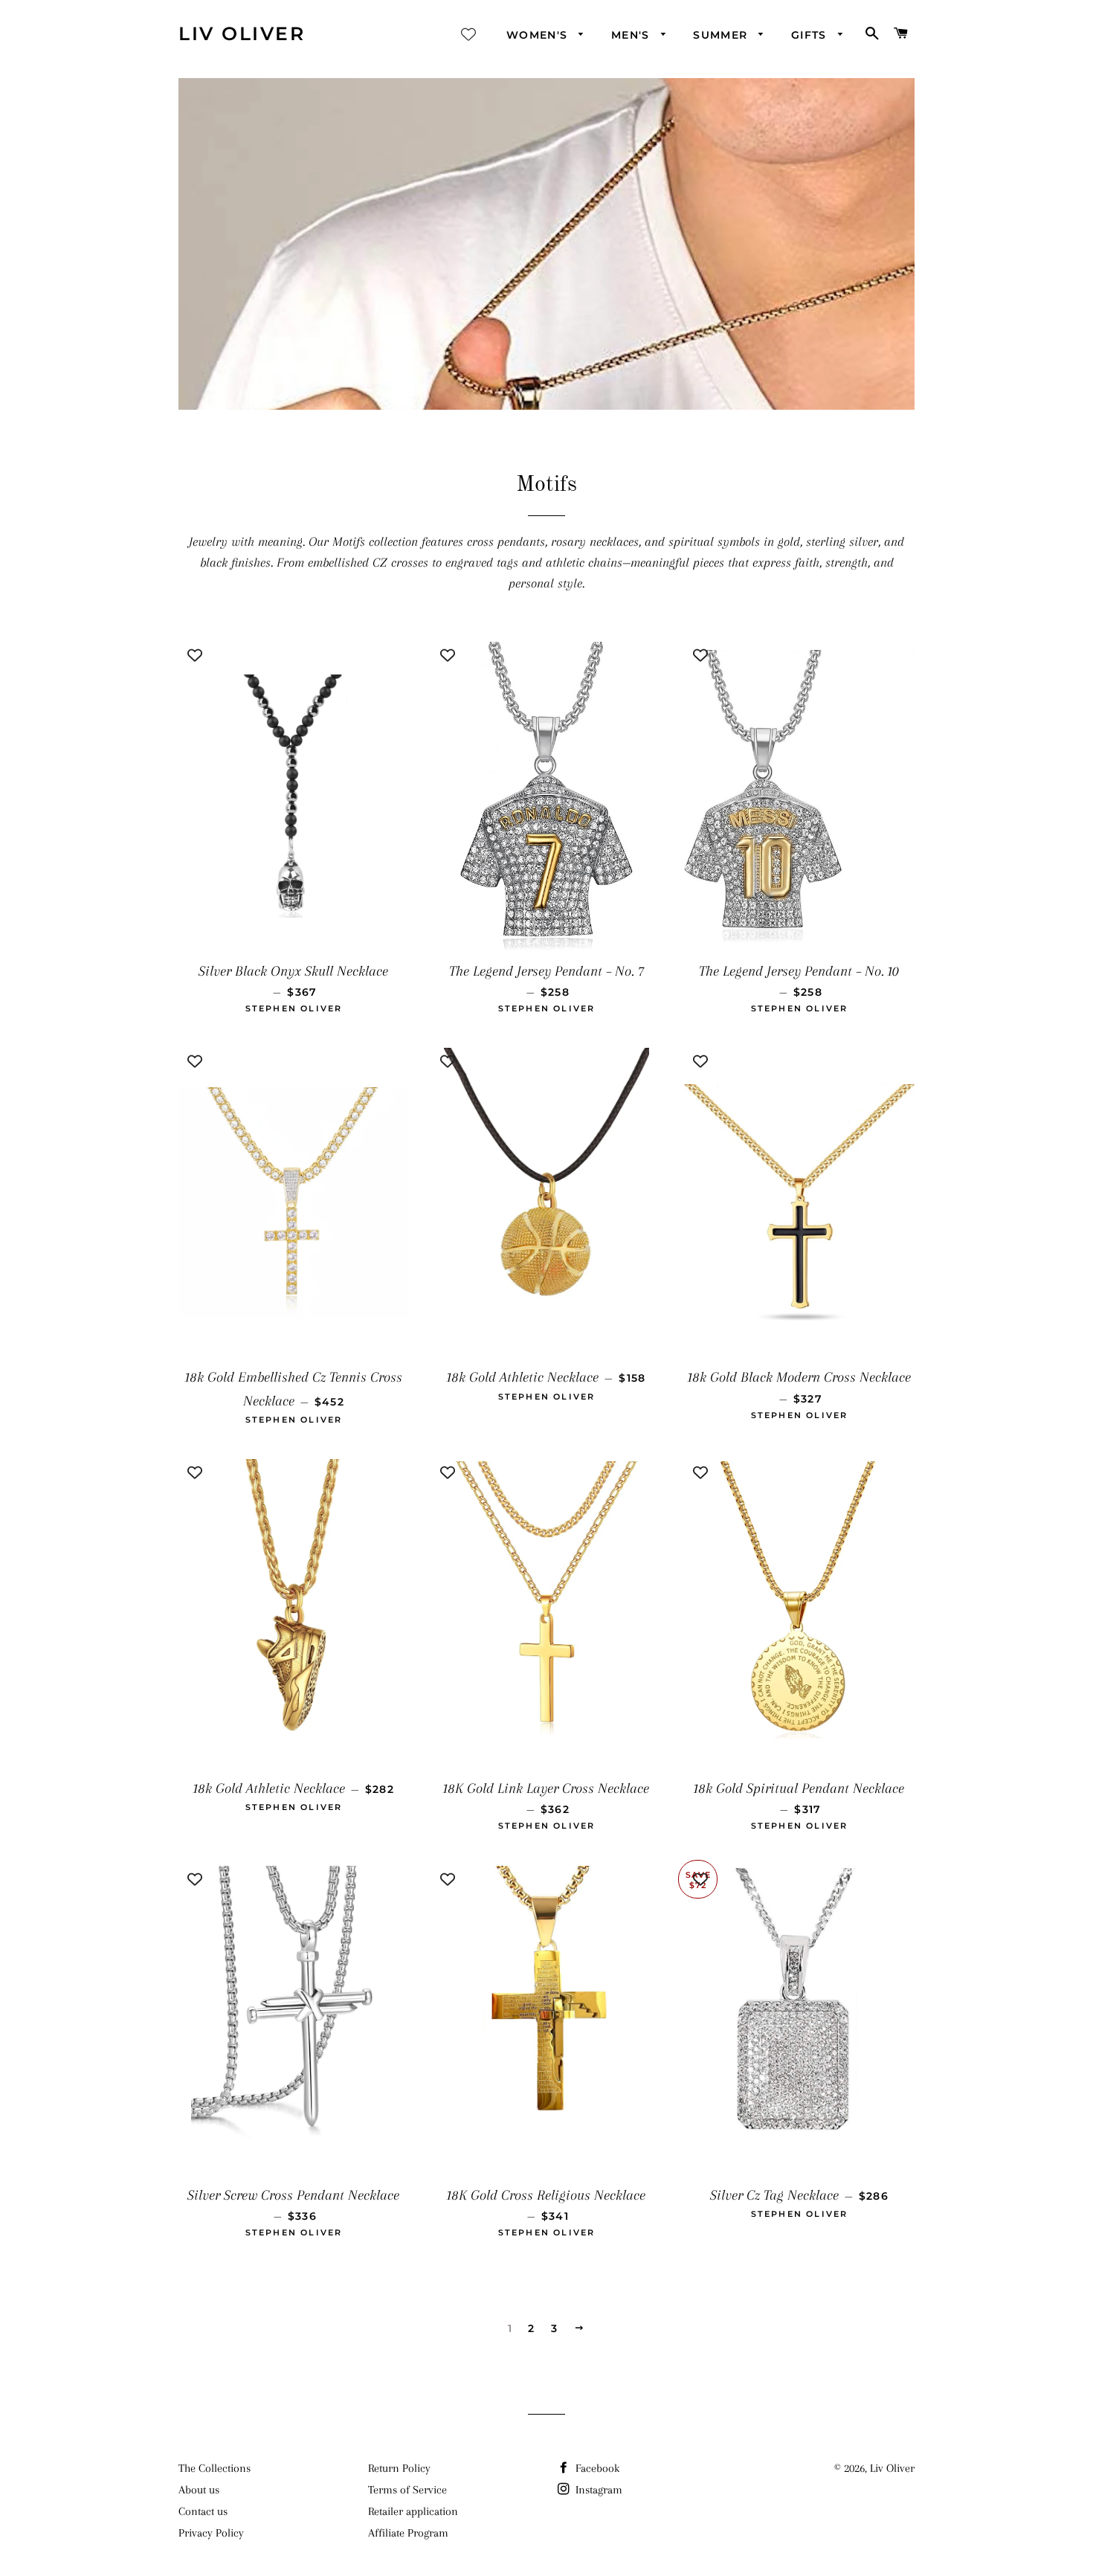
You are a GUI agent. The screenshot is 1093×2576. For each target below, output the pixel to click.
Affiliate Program (408, 2533)
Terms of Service (407, 2490)
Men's (632, 35)
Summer (722, 35)
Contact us (203, 2511)
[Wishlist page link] (468, 34)
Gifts (811, 35)
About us (199, 2490)
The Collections (215, 2468)
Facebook (596, 2468)
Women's (539, 35)
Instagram (597, 2490)
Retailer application (413, 2511)
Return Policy (399, 2468)
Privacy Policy (211, 2533)
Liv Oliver (242, 33)
